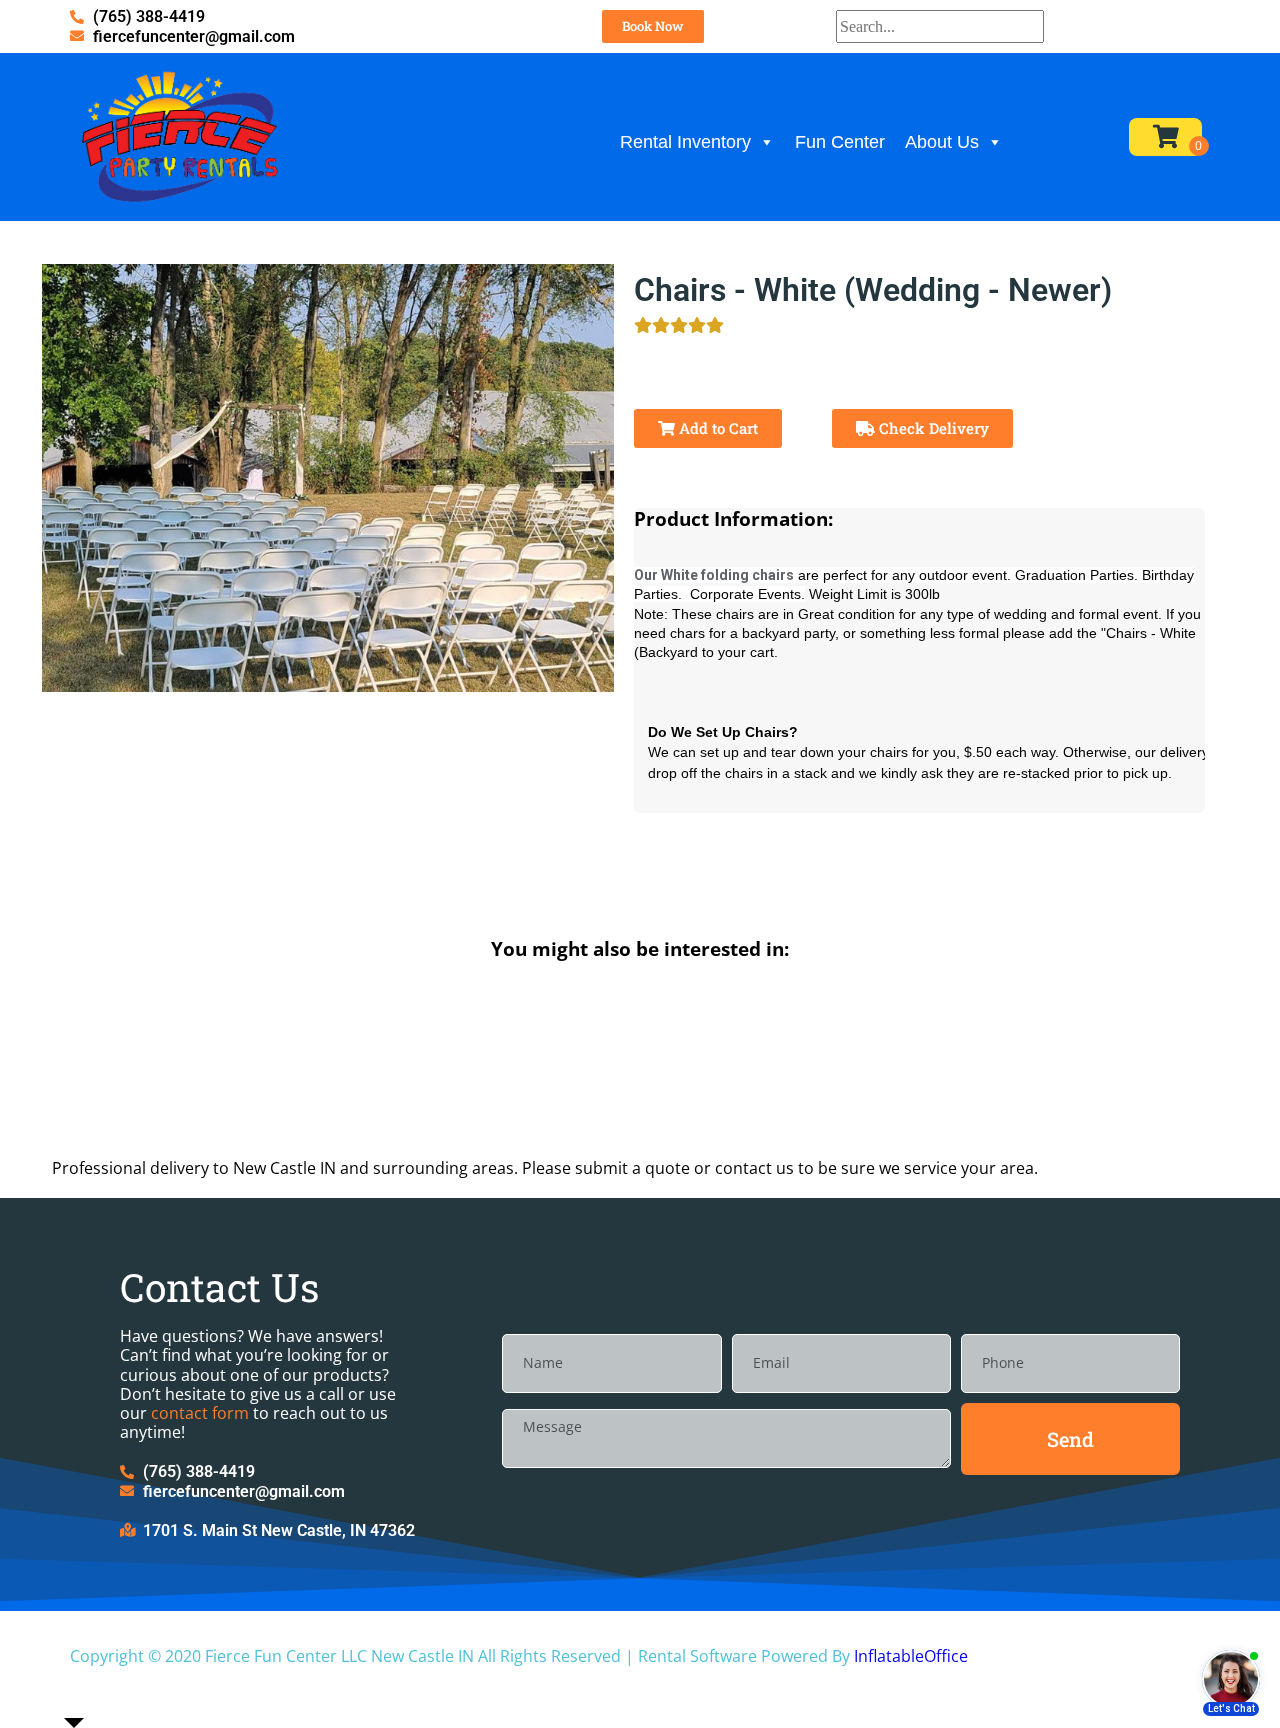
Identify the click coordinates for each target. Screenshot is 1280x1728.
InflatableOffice (911, 1656)
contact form (200, 1413)
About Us (942, 142)
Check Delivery (932, 428)
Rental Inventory (685, 142)
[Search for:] (940, 26)
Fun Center (840, 142)
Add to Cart (716, 428)
